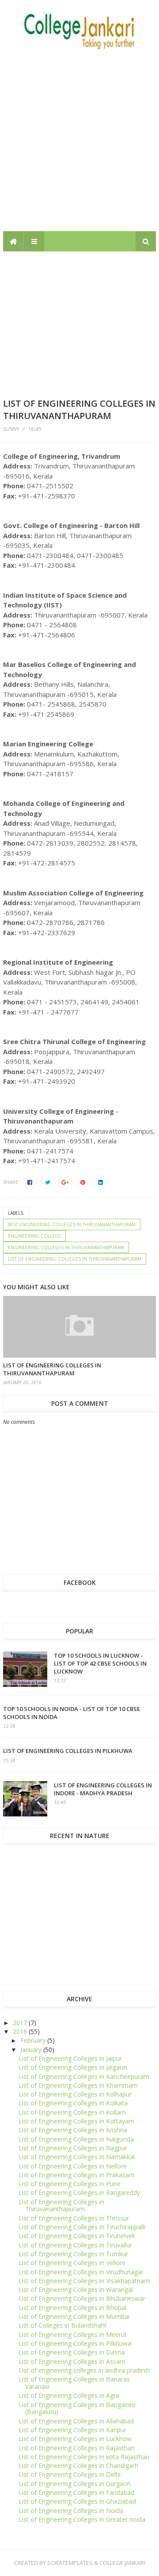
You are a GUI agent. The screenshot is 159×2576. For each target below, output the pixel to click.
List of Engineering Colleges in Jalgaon (73, 2067)
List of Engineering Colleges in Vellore (72, 2263)
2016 (21, 2031)
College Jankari (122, 2563)
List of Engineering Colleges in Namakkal (77, 2157)
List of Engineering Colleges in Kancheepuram (84, 2076)
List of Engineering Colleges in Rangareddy (79, 2192)
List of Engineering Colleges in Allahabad (76, 2421)
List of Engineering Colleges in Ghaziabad (77, 2501)
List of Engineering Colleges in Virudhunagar (81, 2272)
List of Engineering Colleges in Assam (72, 2361)
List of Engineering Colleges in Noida (71, 2510)
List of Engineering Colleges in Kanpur (72, 2430)
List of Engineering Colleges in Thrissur (74, 2218)
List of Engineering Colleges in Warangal (76, 2290)
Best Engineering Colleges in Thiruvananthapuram (72, 1224)
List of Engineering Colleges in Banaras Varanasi (74, 2383)
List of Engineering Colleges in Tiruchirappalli (82, 2227)
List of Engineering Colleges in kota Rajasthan (84, 2457)
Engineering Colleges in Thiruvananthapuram (66, 1247)
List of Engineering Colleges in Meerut (73, 2334)
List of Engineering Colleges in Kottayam (76, 2121)
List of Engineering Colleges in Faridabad (76, 2492)
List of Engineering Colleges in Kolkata (73, 2103)
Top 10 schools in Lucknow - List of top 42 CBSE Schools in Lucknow (100, 1663)
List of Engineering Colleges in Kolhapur (75, 2094)
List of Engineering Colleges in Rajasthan (77, 2448)
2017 (21, 2023)
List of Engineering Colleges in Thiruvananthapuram (75, 1259)
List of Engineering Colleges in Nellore (73, 2166)
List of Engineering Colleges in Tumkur (73, 2254)
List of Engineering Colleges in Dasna (72, 2352)
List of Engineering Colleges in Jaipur (70, 2058)
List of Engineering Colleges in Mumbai (74, 2316)
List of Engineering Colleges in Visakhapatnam (84, 2281)
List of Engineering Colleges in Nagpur (73, 2148)
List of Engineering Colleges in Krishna (73, 2130)
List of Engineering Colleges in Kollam (72, 2112)
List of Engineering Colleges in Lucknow (75, 2439)
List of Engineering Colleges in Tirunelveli (77, 2236)
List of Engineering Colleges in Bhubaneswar (82, 2298)
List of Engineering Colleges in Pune (70, 2184)
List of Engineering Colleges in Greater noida (82, 2519)
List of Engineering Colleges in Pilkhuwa (68, 1751)
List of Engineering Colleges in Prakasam (77, 2175)
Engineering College (34, 1236)
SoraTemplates (70, 2563)
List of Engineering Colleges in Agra (69, 2395)
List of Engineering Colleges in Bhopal (72, 2308)
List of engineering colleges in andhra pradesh (84, 2370)
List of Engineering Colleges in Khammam (78, 2085)
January (32, 2050)
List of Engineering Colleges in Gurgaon (75, 2484)
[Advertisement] (79, 141)
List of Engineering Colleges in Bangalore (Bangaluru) (77, 2408)
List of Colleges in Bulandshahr (63, 2325)
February (34, 2040)
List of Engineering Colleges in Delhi (70, 2474)
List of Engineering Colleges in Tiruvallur (75, 2245)
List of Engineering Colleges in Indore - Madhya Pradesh (103, 1789)
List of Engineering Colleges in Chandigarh (78, 2466)
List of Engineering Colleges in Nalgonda (76, 2139)
